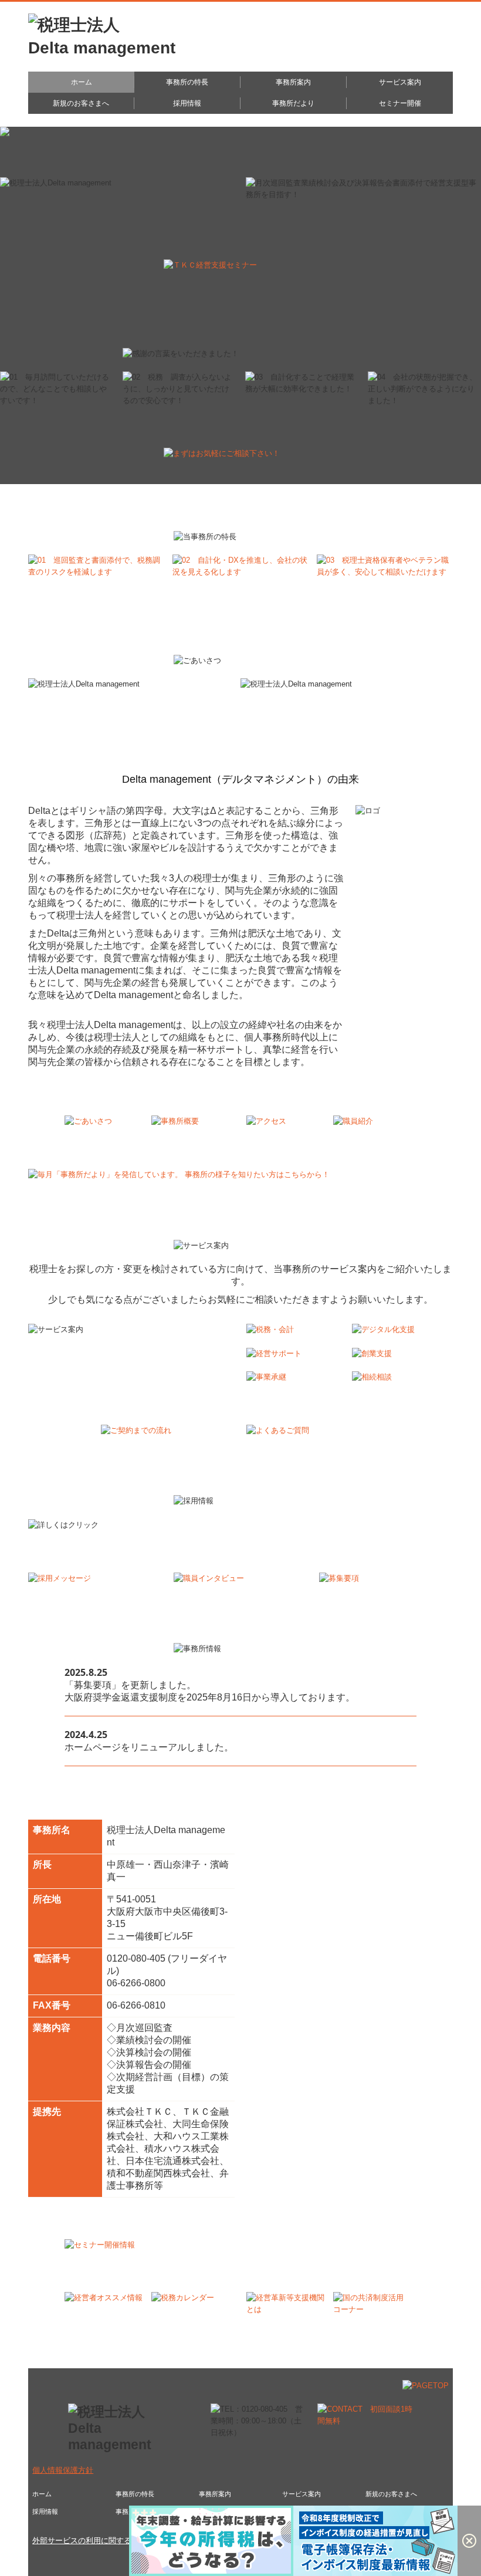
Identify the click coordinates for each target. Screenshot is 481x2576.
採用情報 (187, 103)
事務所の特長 (187, 82)
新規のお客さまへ (81, 103)
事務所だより (293, 103)
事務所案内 (293, 82)
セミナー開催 (400, 103)
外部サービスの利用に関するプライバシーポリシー (120, 2540)
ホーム (82, 82)
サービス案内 (400, 82)
